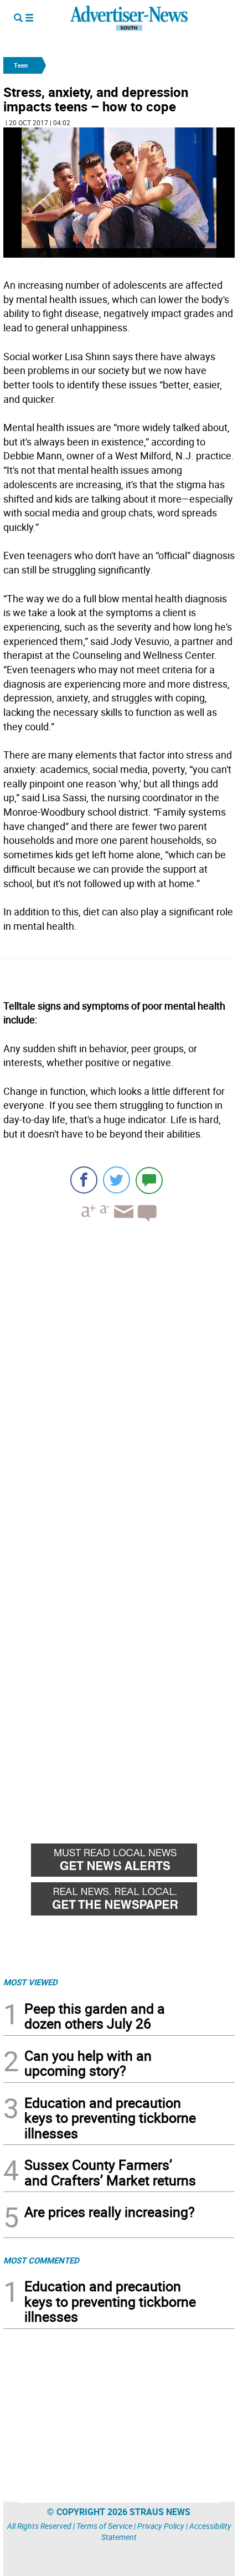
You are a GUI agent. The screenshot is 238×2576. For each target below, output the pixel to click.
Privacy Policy (161, 2526)
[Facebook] (84, 1180)
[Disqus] (119, 1382)
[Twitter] (117, 1180)
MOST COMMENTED (41, 2260)
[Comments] (149, 1180)
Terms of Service (104, 2526)
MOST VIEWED (30, 1982)
